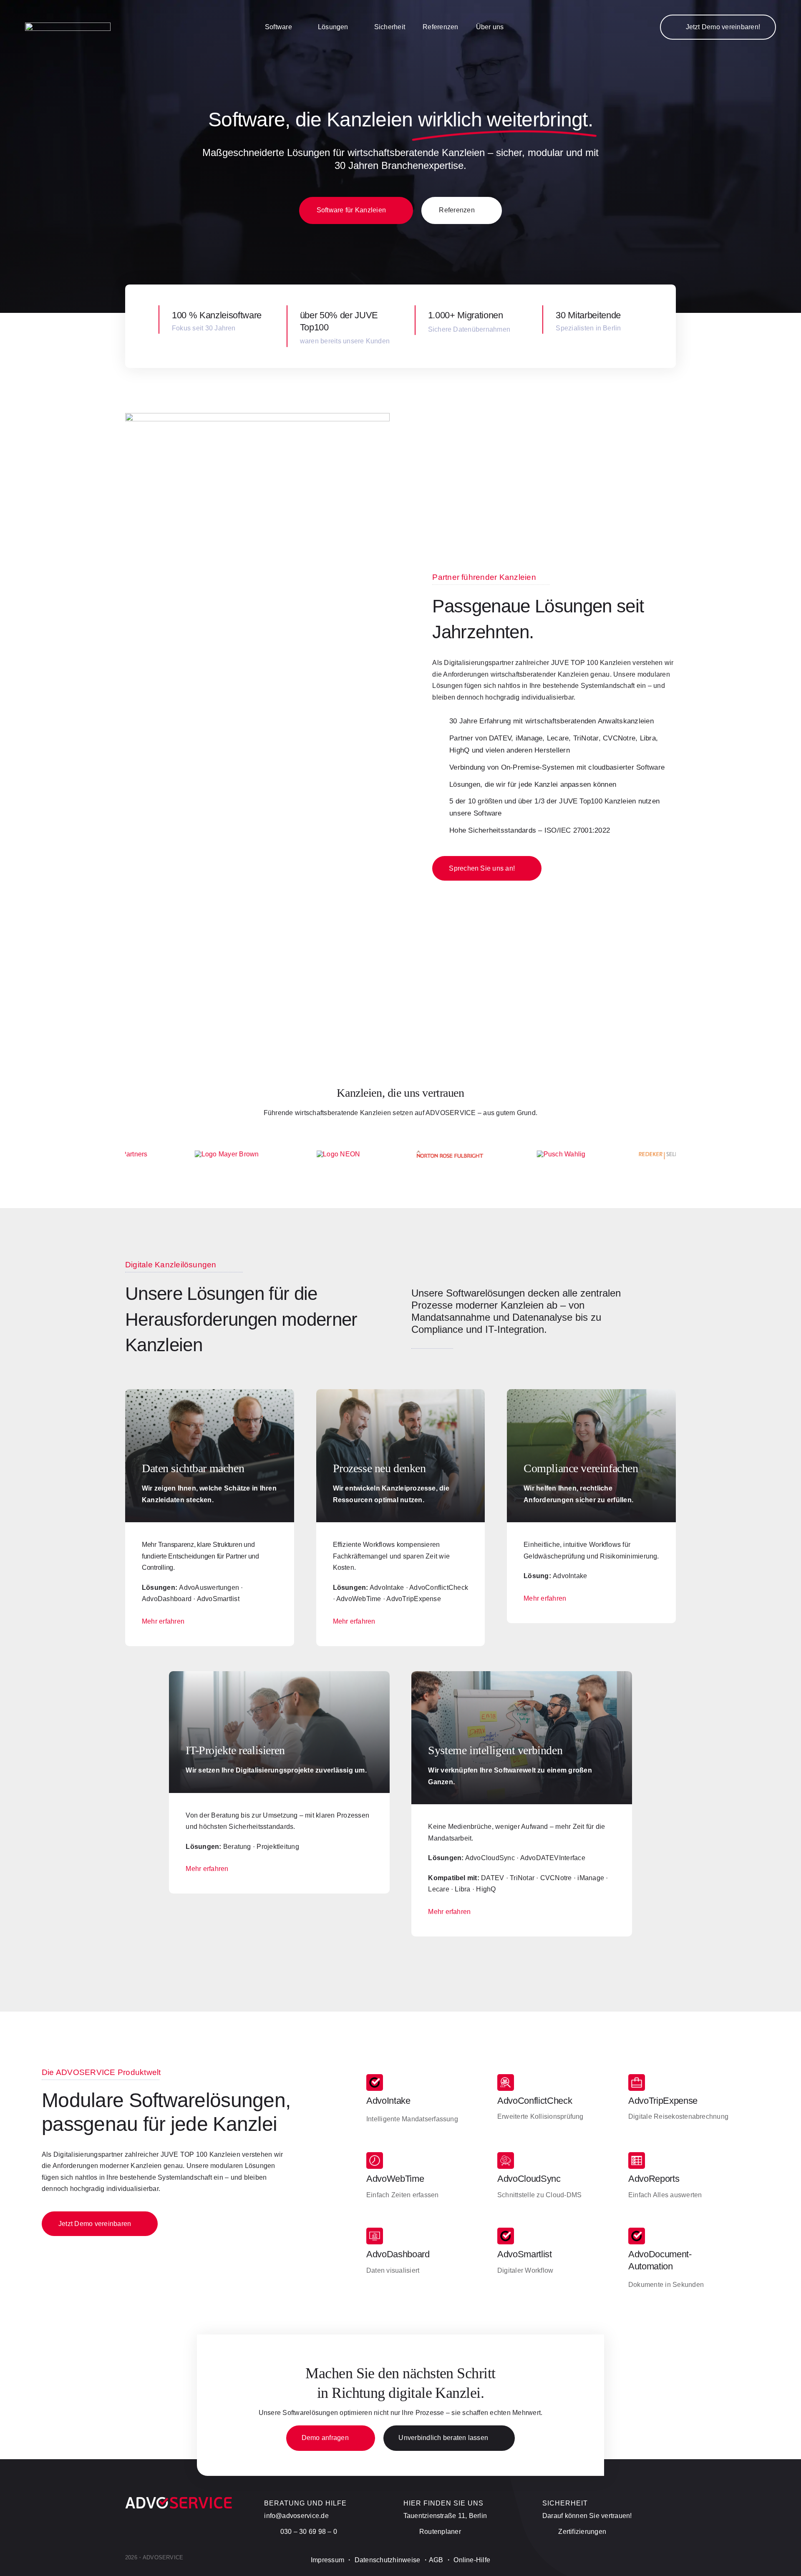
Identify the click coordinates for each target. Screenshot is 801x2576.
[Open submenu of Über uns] (508, 27)
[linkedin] (644, 2562)
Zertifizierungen (582, 2532)
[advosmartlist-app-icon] (506, 2231)
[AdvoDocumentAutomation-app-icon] (637, 2231)
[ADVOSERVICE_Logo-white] (68, 26)
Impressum (327, 2560)
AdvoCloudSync (529, 2179)
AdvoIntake (388, 2101)
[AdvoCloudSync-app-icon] (506, 2155)
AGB (436, 2560)
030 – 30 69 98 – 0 (309, 2532)
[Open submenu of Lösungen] (353, 27)
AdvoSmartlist (525, 2254)
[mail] (658, 2562)
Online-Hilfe (472, 2560)
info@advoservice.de (296, 2516)
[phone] (673, 2562)
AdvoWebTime (395, 2179)
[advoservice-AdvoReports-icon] (637, 2155)
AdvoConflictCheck (535, 2101)
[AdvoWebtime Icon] (375, 2155)
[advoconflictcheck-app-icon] (506, 2077)
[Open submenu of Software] (296, 27)
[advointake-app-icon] (375, 2077)
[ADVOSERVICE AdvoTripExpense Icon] (637, 2077)
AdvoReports (654, 2179)
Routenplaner (440, 2532)
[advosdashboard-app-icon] (375, 2231)
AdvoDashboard (398, 2254)
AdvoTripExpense (663, 2101)
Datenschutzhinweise (388, 2560)
